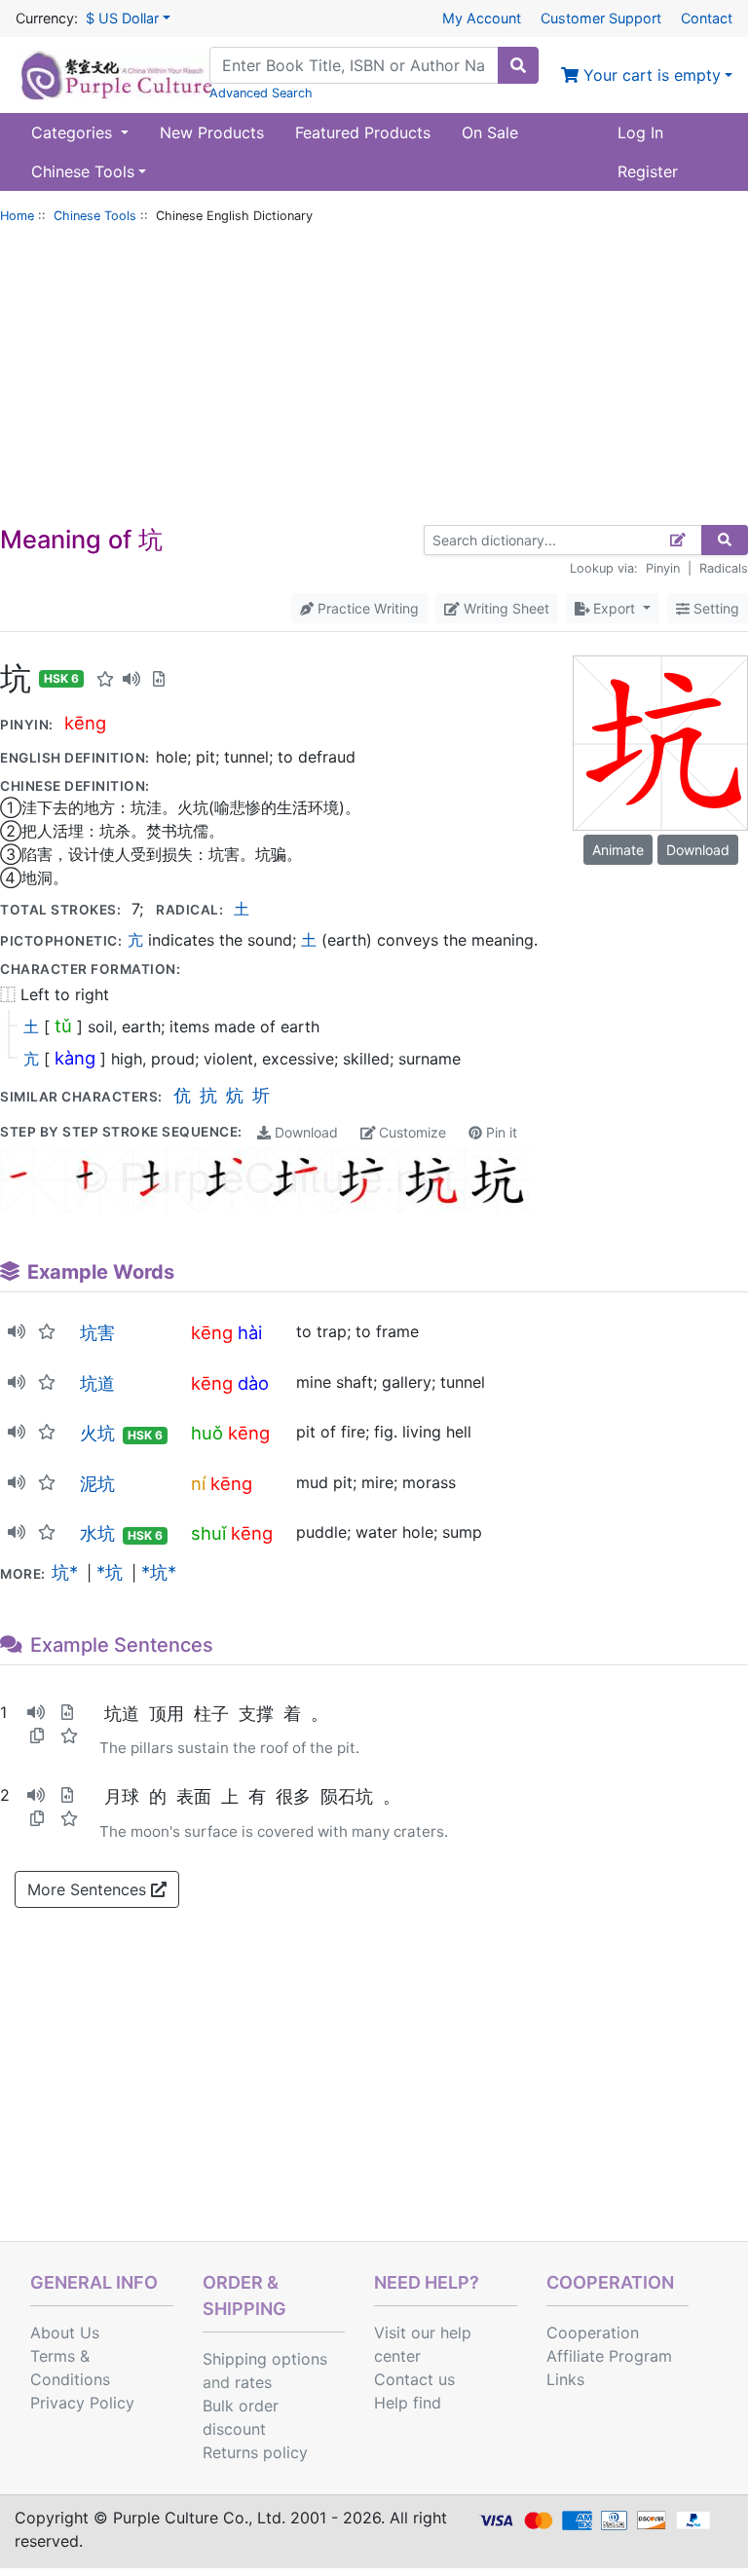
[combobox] (354, 65)
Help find (408, 2403)
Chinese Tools (95, 216)
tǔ (63, 1026)
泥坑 (97, 1483)
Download (304, 1132)
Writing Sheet (505, 608)
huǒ (207, 1433)
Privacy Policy (82, 2403)
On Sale (490, 132)
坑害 (97, 1332)
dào (253, 1383)
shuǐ (208, 1533)
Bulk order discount (241, 2417)
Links (565, 2379)
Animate (618, 850)
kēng (85, 723)
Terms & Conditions (70, 2368)
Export (614, 608)
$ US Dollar (122, 18)
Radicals (724, 568)
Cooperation (593, 2333)
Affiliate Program (609, 2356)
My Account (482, 18)
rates (253, 2382)
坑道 (97, 1383)
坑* (65, 1572)
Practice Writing (366, 608)
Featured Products (363, 132)
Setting (714, 608)
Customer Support (601, 18)
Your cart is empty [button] (650, 75)
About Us (65, 2333)
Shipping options (265, 2359)
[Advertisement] (374, 379)
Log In (640, 132)
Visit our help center (423, 2344)
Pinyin (663, 568)
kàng (75, 1058)
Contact (707, 18)
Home (17, 216)
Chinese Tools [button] (83, 171)
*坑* (159, 1572)
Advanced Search (261, 93)
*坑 (110, 1572)
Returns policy (255, 2452)
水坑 (97, 1533)
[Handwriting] (678, 540)
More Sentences (89, 1889)
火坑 (97, 1433)
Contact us (414, 2379)
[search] (518, 65)
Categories (74, 132)
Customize (411, 1132)
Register (648, 171)
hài (250, 1332)
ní (198, 1483)
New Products (212, 132)
